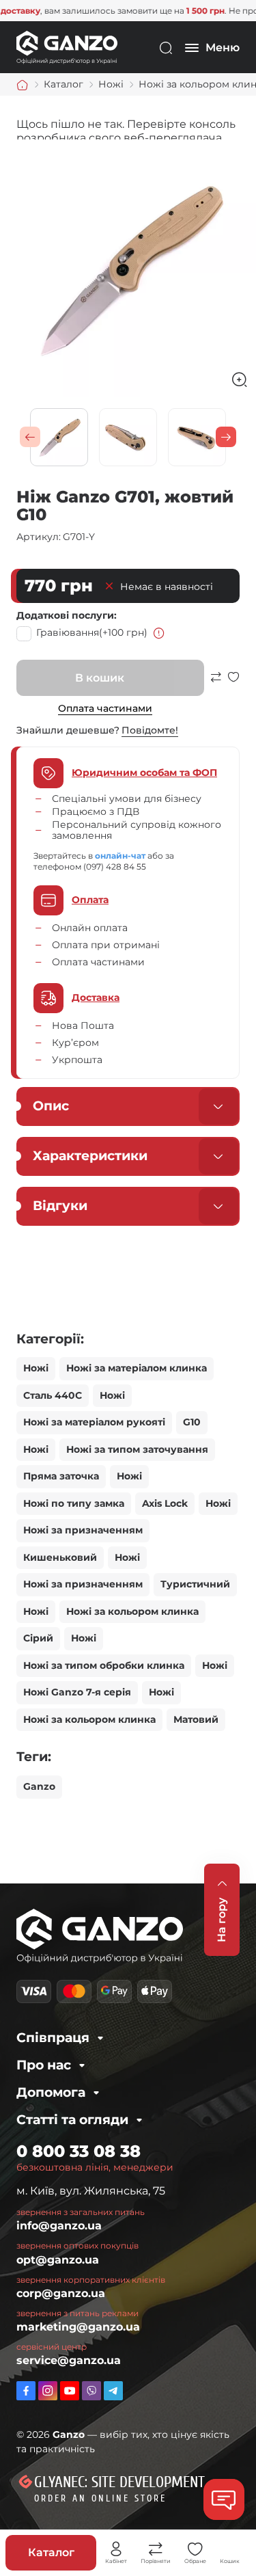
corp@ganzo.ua (61, 2293)
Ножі (36, 1368)
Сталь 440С (53, 1395)
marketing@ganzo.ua (78, 2327)
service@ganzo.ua (69, 2360)
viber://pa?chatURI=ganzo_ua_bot (91, 2391)
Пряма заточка (61, 1476)
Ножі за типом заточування (137, 1449)
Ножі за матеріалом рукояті (94, 1422)
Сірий (38, 1638)
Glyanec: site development (119, 2482)
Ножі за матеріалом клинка (137, 1368)
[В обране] (233, 683)
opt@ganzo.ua (58, 2260)
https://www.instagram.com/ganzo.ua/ (48, 2391)
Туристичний (195, 1584)
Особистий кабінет (116, 2549)
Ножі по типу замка (74, 1503)
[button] (30, 437)
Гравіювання (92, 632)
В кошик (100, 678)
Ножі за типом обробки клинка (104, 1665)
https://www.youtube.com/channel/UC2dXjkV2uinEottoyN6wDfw (70, 2391)
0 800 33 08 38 (79, 2151)
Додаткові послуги (65, 615)
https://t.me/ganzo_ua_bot (113, 2391)
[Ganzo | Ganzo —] (67, 47)
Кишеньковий (60, 1557)
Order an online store (100, 2498)
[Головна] (23, 85)
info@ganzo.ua (59, 2226)
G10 (192, 1422)
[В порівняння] (216, 683)
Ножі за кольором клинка (132, 1611)
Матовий (196, 1719)
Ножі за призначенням (83, 1530)
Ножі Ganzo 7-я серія (77, 1692)
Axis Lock (165, 1503)
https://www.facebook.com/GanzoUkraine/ (26, 2391)
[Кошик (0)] (230, 2549)
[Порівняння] (156, 2549)
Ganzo (39, 1786)
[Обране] (195, 2549)
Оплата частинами (105, 708)
